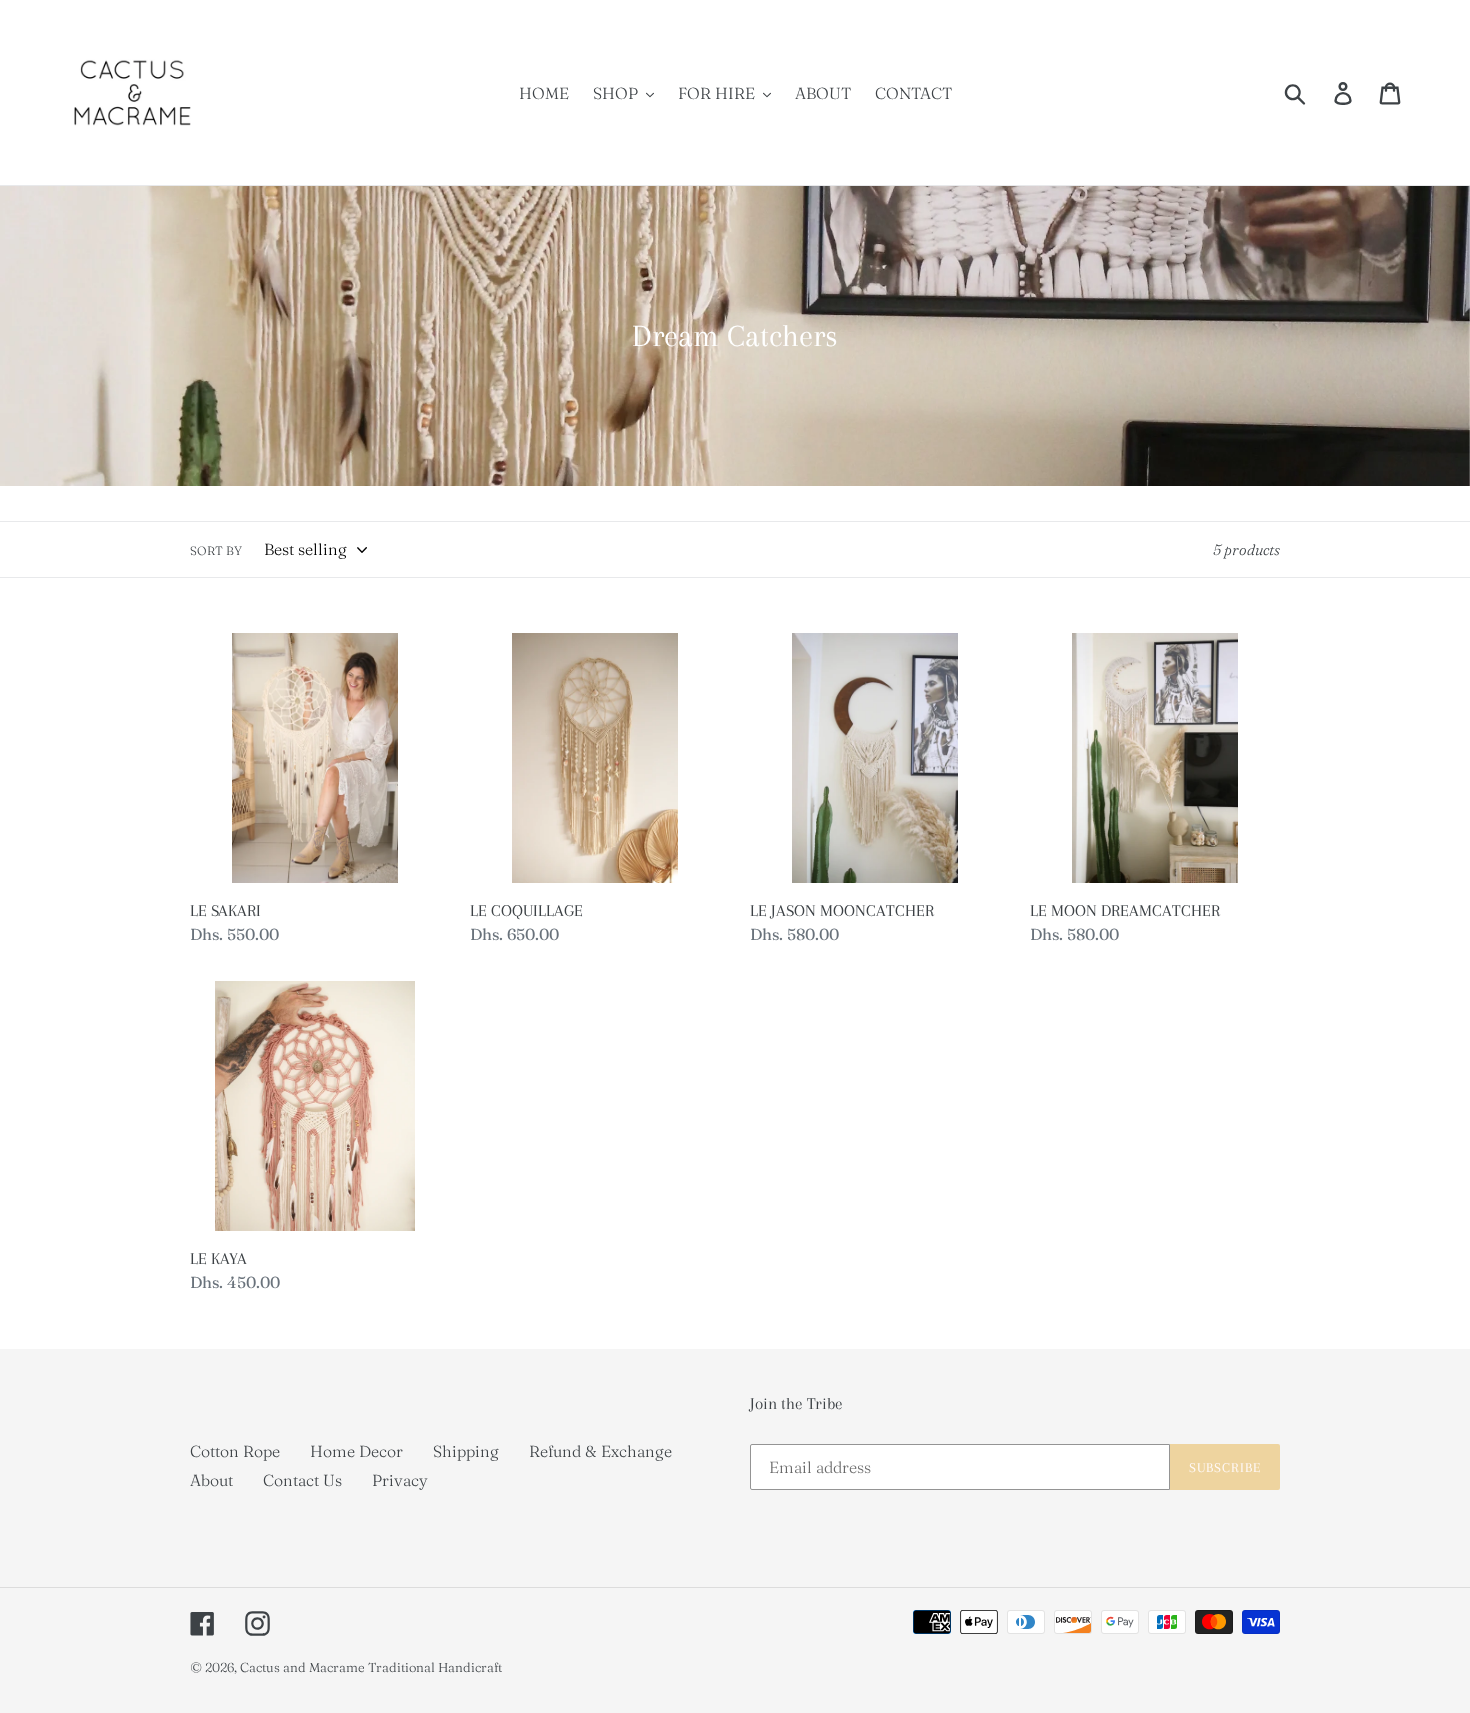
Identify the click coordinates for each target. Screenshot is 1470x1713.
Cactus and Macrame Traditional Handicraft (371, 1667)
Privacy (400, 1480)
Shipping (466, 1451)
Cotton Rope (235, 1451)
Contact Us (302, 1480)
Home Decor (356, 1451)
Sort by (216, 550)
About (211, 1480)
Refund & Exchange (600, 1451)
